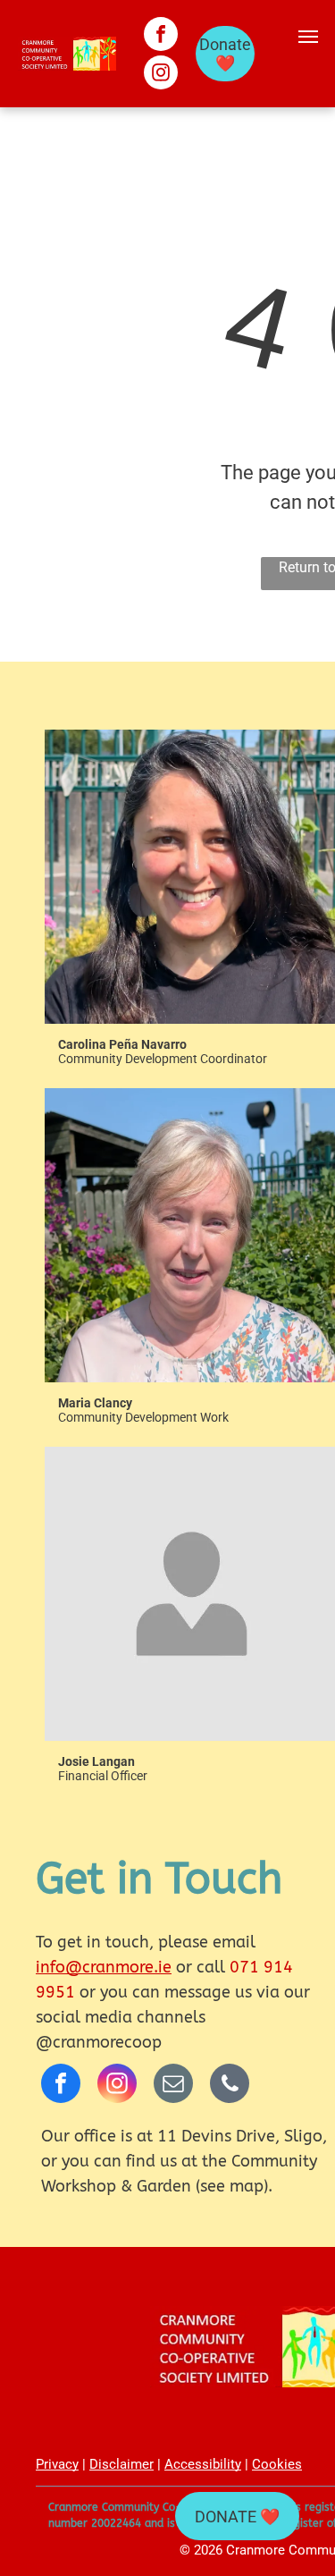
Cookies (277, 2464)
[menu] (308, 37)
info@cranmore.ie (104, 1967)
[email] (173, 2086)
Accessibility (203, 2464)
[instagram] (161, 75)
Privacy (57, 2464)
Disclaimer (121, 2464)
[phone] (230, 2086)
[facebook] (161, 36)
